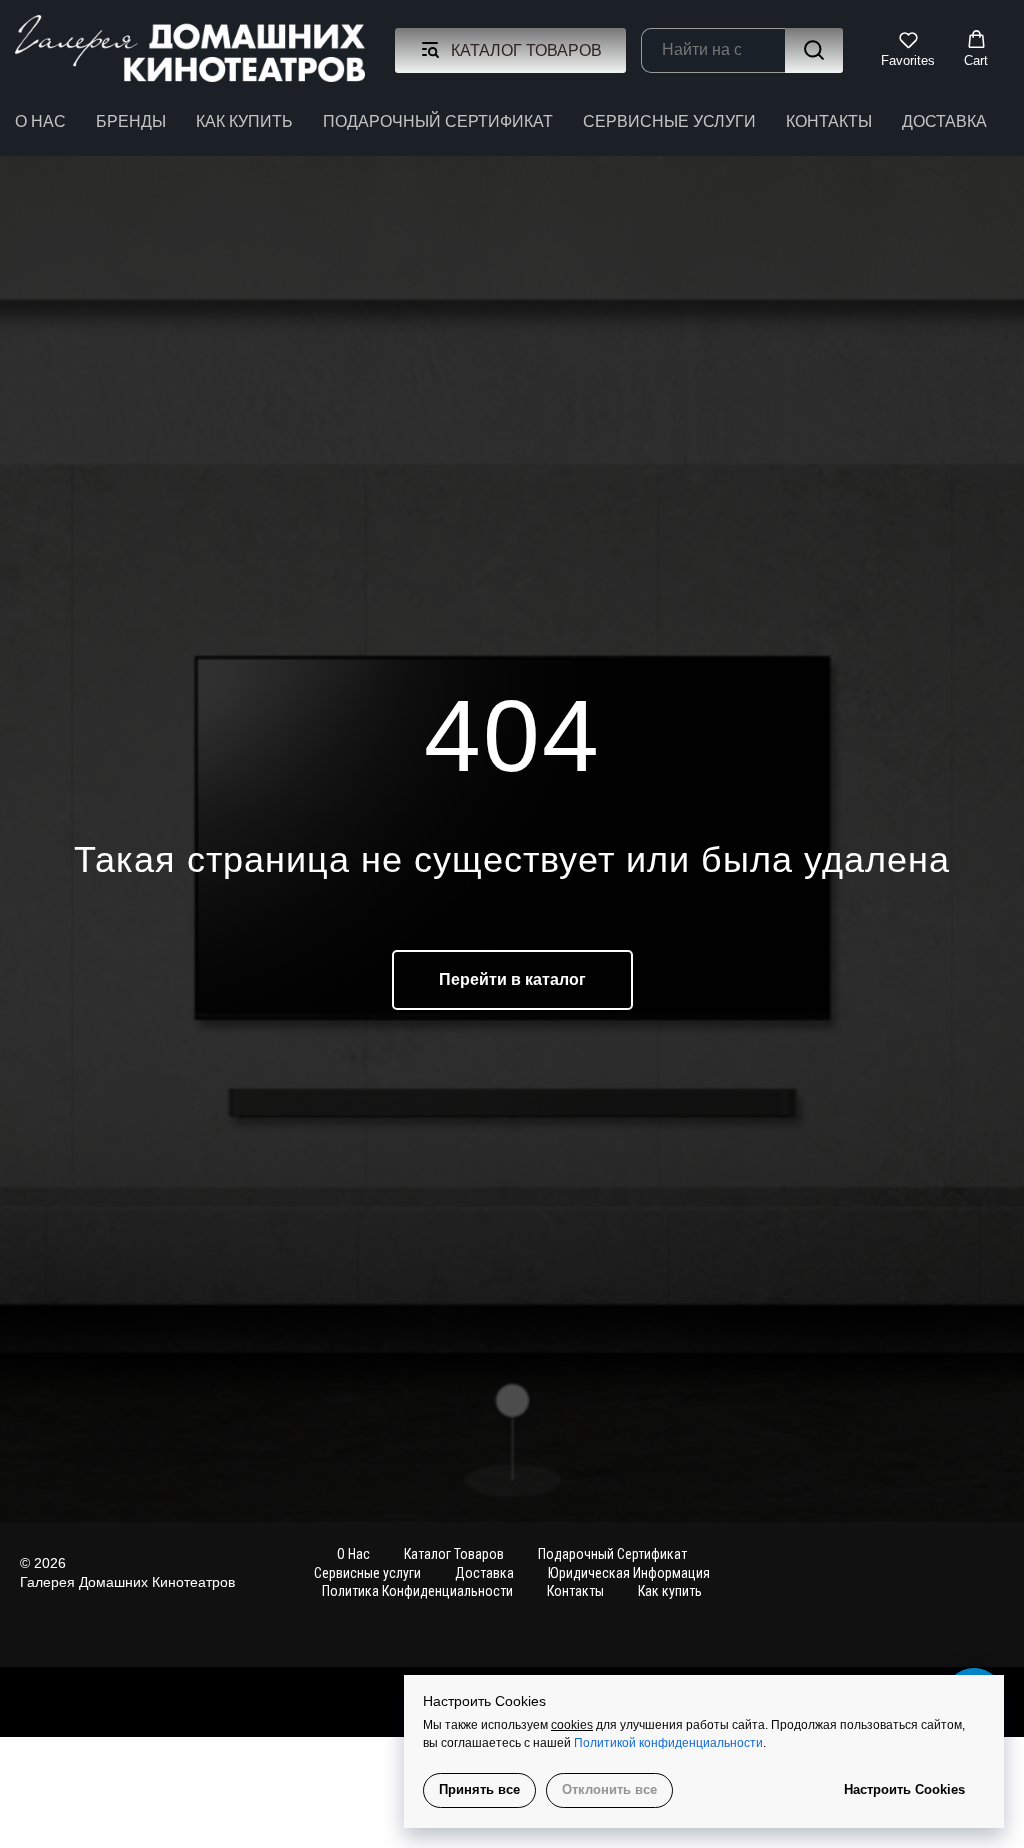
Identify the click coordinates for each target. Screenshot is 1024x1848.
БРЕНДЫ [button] (131, 121)
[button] (908, 49)
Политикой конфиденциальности (668, 1743)
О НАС (40, 121)
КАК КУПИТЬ (244, 121)
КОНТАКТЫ (829, 121)
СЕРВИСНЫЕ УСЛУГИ (669, 121)
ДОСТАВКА (944, 121)
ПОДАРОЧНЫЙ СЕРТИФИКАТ (438, 121)
